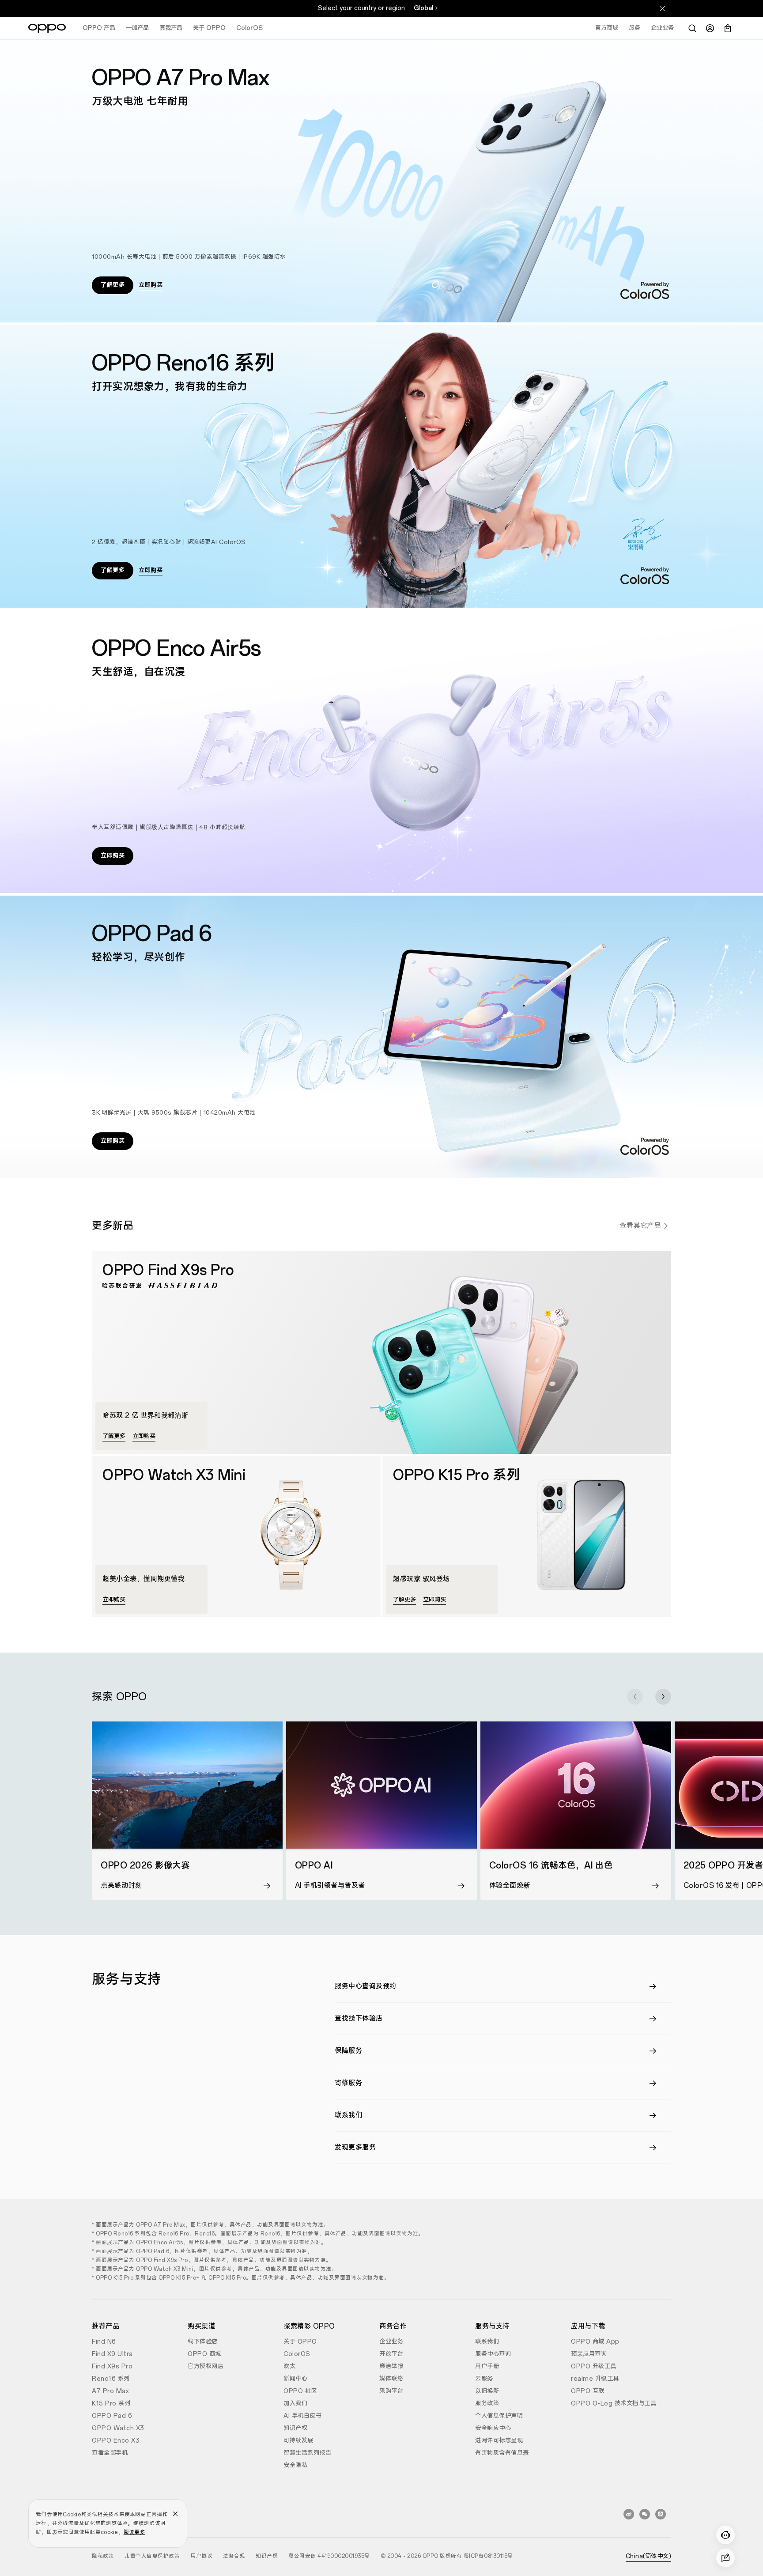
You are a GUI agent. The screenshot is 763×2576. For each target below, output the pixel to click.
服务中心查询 (493, 2354)
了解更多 (113, 285)
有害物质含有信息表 (502, 2453)
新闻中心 (295, 2379)
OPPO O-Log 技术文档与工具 (614, 2404)
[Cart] (728, 28)
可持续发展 (298, 2441)
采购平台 (391, 2391)
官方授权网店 (206, 2366)
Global (423, 8)
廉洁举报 (391, 2366)
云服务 (484, 2379)
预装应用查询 (589, 2354)
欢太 (289, 2366)
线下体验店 (203, 2342)
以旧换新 (487, 2391)
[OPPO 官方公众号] (645, 2514)
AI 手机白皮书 (302, 2416)
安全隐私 (295, 2465)
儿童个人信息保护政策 (152, 2556)
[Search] (692, 28)
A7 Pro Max (110, 2391)
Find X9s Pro (112, 2366)
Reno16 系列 (111, 2379)
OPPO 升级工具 (594, 2366)
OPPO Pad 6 (112, 2416)
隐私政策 (103, 2556)
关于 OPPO (209, 28)
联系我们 (487, 2342)
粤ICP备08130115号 (488, 2556)
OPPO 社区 (300, 2391)
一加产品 (137, 28)
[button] (635, 1697)
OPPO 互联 (588, 2391)
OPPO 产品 (99, 28)
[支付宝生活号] (661, 2514)
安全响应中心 (493, 2428)
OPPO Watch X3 (118, 2428)
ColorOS (249, 28)
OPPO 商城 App (595, 2342)
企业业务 (391, 2342)
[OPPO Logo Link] (47, 28)
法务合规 (234, 2556)
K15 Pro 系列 (111, 2404)
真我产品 (171, 28)
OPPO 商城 (204, 2354)
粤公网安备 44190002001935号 (329, 2556)
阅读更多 (134, 2532)
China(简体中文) (649, 2556)
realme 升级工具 (595, 2379)
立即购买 (151, 285)
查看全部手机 (110, 2453)
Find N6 (104, 2342)
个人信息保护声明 (499, 2416)
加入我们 (295, 2404)
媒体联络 (391, 2379)
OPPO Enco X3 (116, 2441)
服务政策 (487, 2404)
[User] (710, 28)
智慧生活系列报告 (307, 2453)
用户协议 (201, 2556)
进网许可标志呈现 (499, 2441)
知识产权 (295, 2428)
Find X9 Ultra (112, 2354)
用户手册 (487, 2366)
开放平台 (391, 2354)
